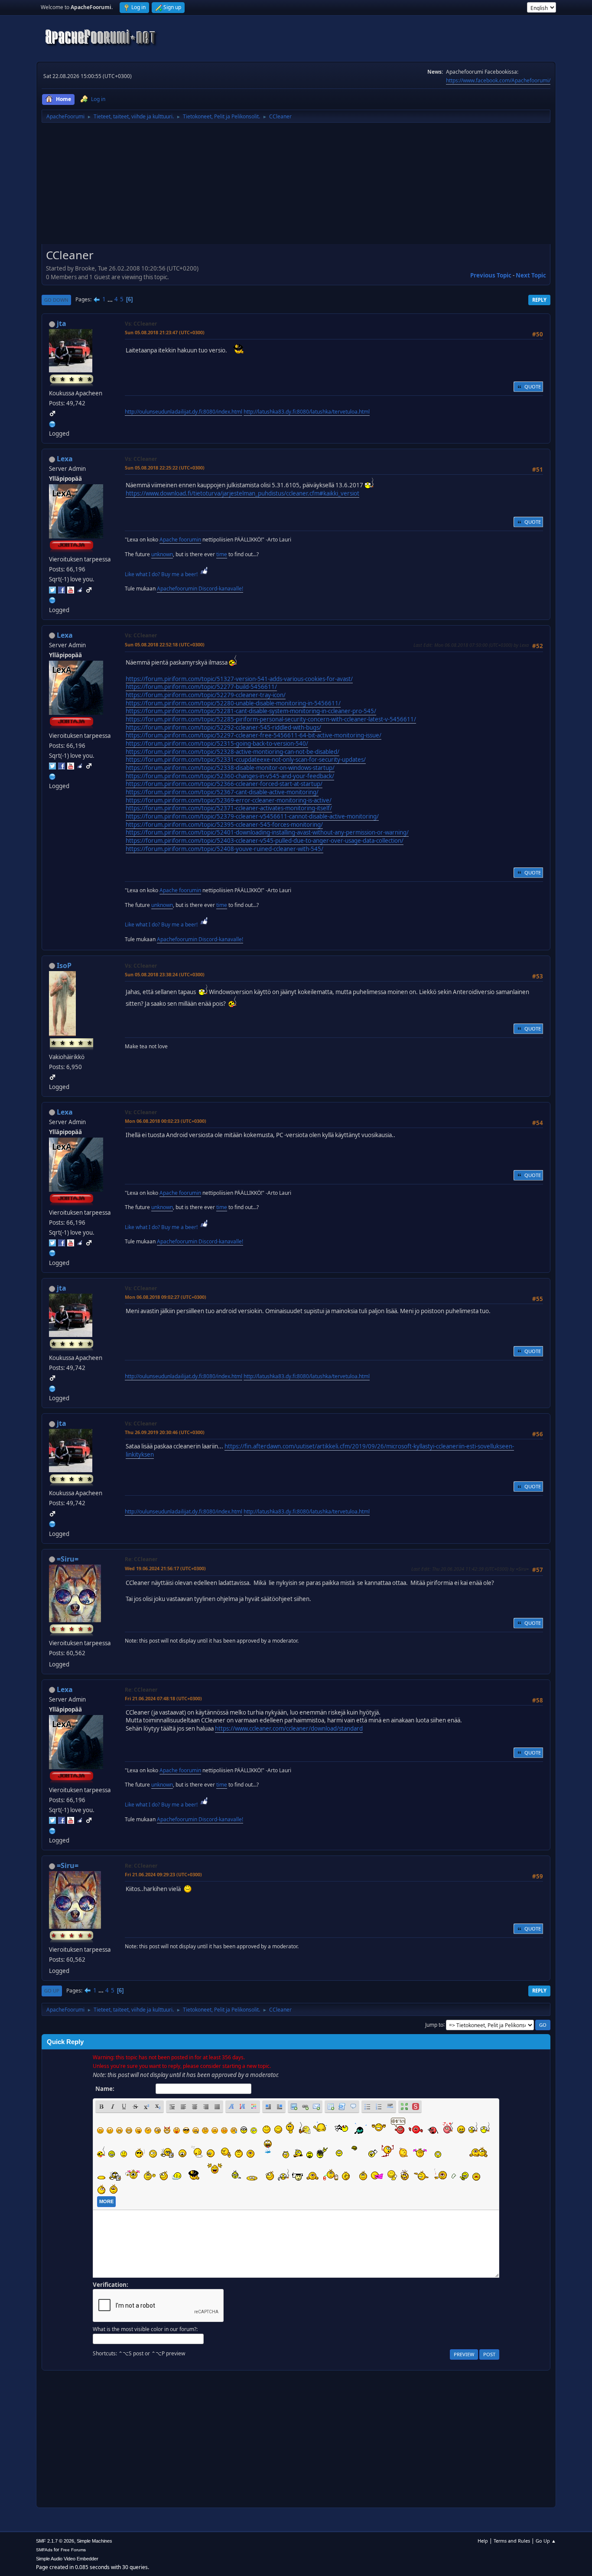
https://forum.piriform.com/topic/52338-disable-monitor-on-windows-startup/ (230, 768)
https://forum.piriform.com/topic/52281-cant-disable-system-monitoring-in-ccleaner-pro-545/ (251, 711)
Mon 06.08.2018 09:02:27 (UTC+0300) (166, 1297)
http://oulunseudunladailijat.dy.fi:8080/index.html (184, 412)
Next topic (531, 275)
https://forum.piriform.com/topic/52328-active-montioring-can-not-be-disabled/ (233, 752)
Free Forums (73, 2550)
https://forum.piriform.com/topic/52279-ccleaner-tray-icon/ (206, 695)
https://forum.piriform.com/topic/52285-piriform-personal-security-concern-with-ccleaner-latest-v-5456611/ (271, 719)
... (111, 299)
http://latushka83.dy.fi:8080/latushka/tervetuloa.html (307, 412)
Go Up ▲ (546, 2541)
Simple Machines (94, 2541)
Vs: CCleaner (141, 324)
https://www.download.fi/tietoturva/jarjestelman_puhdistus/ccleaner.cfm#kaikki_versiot (242, 493)
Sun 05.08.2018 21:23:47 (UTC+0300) (165, 332)
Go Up (52, 1991)
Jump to (434, 2024)
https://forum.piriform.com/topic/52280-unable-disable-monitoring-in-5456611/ (233, 703)
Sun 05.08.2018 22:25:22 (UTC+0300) (165, 468)
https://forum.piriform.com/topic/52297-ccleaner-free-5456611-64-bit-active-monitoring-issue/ (254, 735)
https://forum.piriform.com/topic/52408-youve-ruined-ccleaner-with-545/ (224, 849)
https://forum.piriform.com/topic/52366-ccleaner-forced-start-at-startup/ (224, 784)
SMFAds (44, 2550)
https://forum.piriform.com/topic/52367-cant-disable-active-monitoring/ (222, 792)
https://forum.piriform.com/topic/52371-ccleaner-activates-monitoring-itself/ (229, 808)
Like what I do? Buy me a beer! (162, 574)
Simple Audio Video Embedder (67, 2559)
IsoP (64, 965)
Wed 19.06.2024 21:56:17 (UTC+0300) (165, 1568)
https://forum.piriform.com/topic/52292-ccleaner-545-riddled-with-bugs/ (223, 727)
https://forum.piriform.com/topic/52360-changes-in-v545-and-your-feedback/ (230, 776)
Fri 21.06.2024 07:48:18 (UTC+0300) (163, 1698)
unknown (162, 554)
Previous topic (491, 275)
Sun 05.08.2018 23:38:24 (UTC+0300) (165, 974)
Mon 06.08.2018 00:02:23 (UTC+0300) (166, 1121)
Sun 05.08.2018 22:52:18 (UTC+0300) (165, 644)
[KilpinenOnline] (52, 599)
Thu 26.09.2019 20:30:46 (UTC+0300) (165, 1432)
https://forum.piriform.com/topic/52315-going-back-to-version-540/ (217, 743)
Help (483, 2541)
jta (62, 323)
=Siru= (68, 1559)
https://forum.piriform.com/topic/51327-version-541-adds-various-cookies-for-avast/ (239, 679)
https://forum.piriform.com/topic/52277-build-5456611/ (201, 687)
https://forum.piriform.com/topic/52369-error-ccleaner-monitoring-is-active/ (229, 800)
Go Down (56, 300)
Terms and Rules (512, 2541)
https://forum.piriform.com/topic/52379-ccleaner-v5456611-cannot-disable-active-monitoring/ (252, 816)
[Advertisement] (296, 186)
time (222, 554)
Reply (539, 300)
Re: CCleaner (141, 1559)
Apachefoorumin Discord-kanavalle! (200, 589)
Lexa (65, 459)
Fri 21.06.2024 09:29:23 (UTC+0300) (163, 1874)
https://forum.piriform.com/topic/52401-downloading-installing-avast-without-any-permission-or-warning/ (267, 832)
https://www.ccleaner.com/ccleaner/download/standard (289, 1728)
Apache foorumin (180, 540)
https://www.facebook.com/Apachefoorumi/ (498, 80)
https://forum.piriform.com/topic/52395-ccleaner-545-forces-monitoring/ (224, 825)
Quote (533, 386)
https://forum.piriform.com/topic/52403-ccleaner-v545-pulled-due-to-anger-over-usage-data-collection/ (265, 841)
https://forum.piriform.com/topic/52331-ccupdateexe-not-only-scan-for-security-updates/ (246, 760)
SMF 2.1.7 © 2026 (55, 2541)
